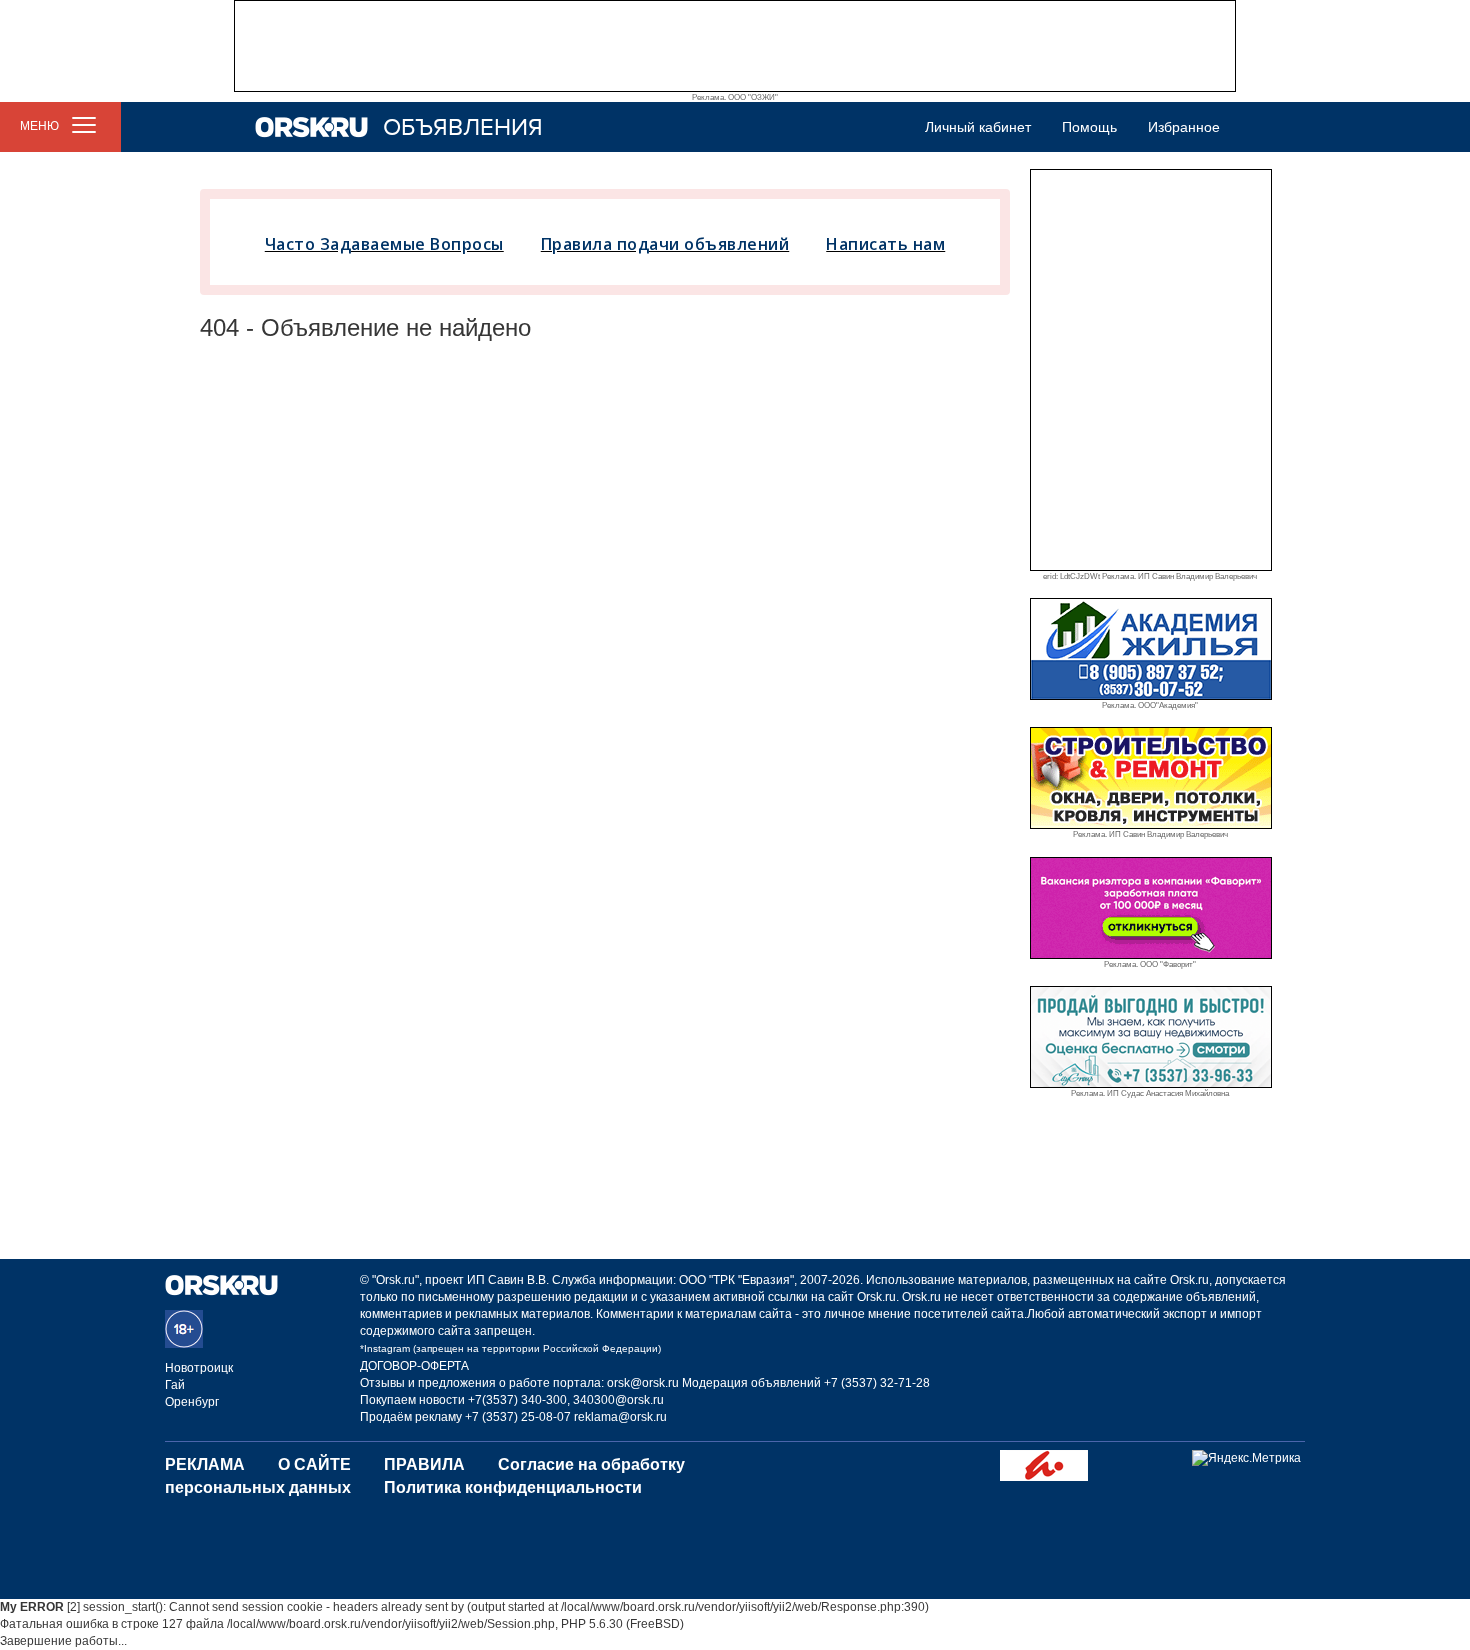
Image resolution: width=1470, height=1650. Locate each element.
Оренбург (192, 1402)
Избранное (1184, 127)
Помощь (1089, 127)
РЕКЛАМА (205, 1464)
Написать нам (885, 244)
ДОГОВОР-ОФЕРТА (414, 1366)
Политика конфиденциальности (513, 1487)
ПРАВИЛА (424, 1464)
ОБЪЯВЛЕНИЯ (463, 127)
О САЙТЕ (314, 1464)
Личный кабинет (978, 127)
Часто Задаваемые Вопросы (384, 244)
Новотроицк (199, 1368)
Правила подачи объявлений (665, 244)
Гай (175, 1385)
